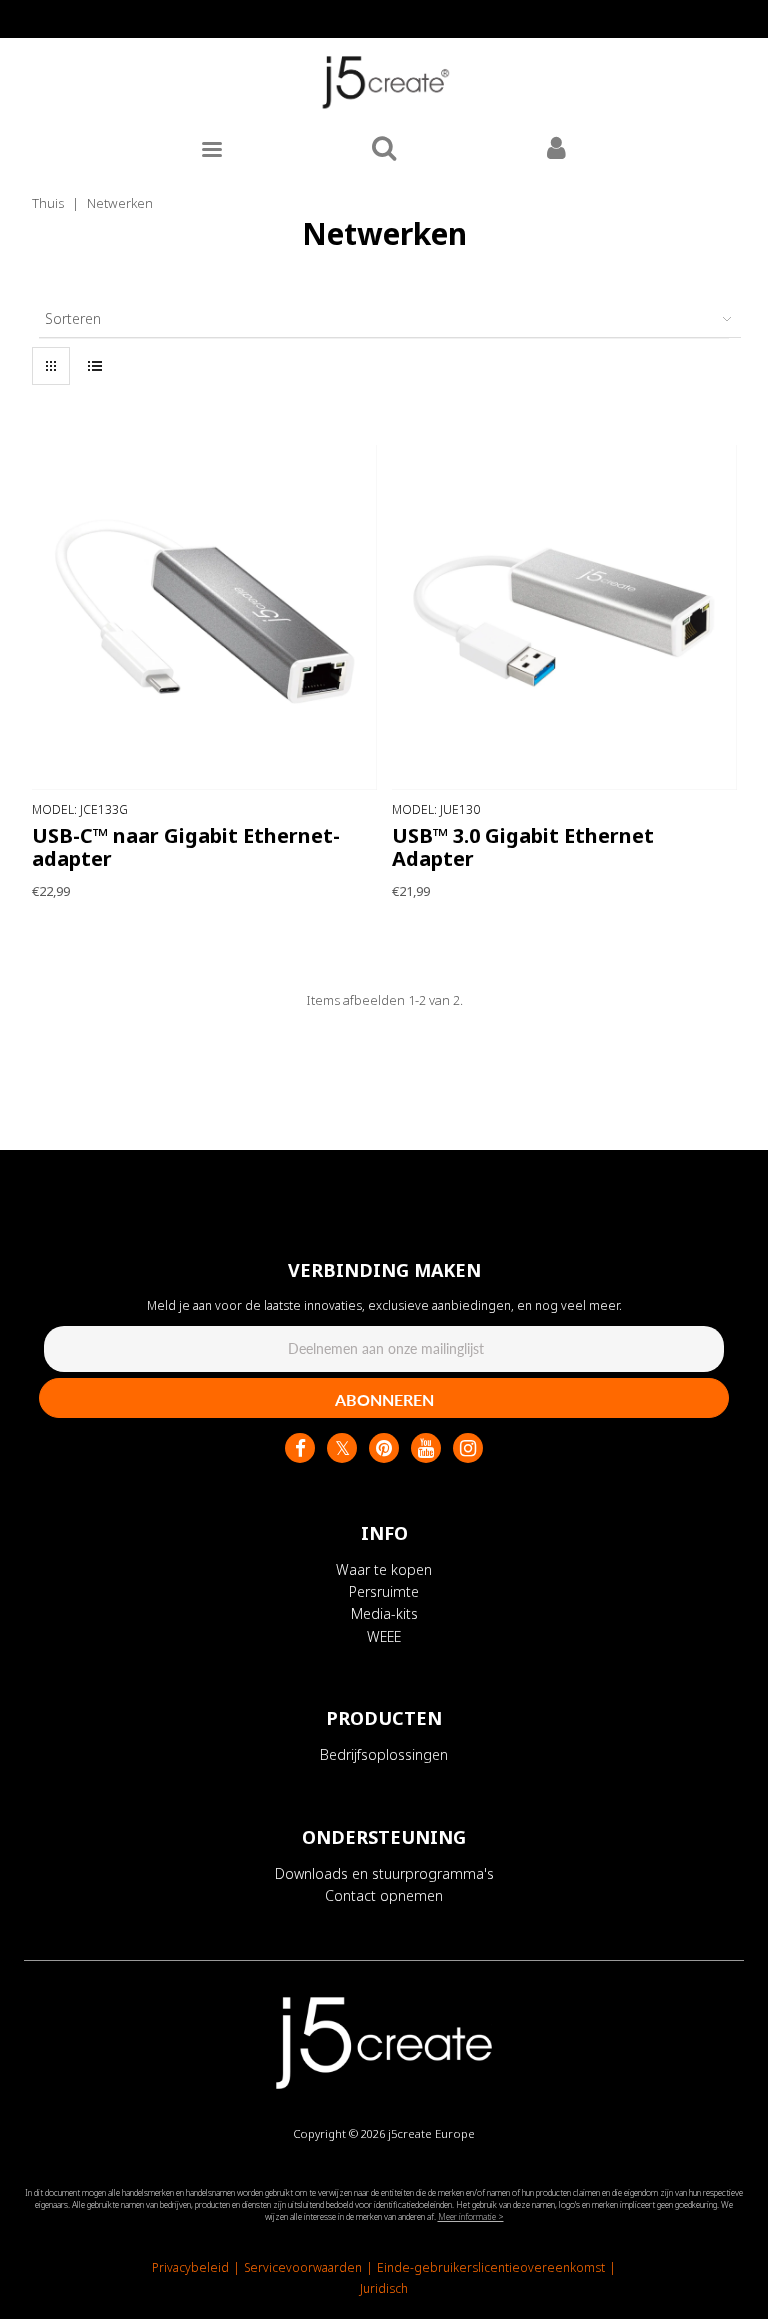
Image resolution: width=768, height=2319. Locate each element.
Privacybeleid (190, 2267)
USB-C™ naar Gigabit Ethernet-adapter (186, 847)
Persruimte (384, 1591)
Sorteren (73, 318)
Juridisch (384, 2288)
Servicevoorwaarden (303, 2267)
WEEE (384, 1636)
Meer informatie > (471, 2216)
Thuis (48, 203)
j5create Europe (431, 2133)
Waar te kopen (384, 1569)
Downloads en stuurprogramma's (384, 1873)
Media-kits (384, 1613)
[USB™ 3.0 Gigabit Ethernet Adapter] (564, 617)
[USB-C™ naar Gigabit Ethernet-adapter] (204, 617)
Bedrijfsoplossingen (384, 1754)
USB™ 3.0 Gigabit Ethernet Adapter (523, 847)
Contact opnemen (384, 1895)
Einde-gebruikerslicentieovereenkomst (491, 2267)
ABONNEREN (384, 1399)
